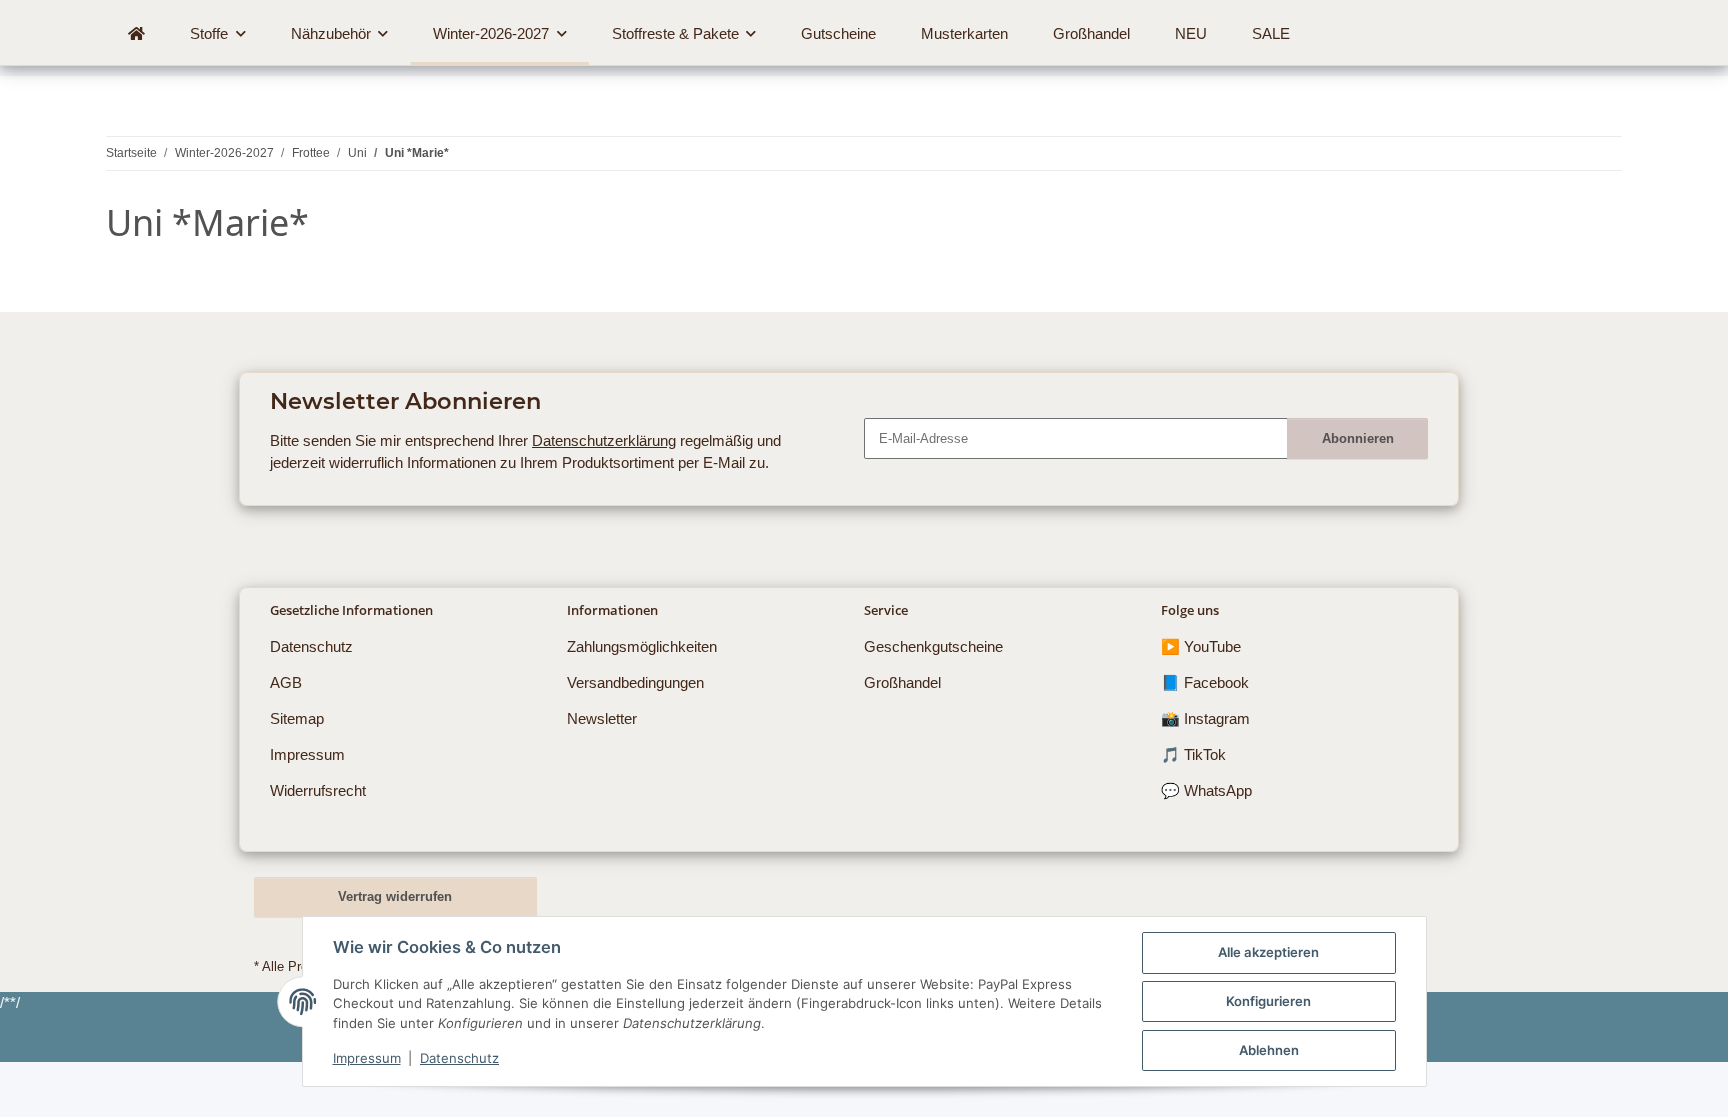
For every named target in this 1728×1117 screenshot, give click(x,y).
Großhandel (902, 682)
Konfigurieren (1268, 1001)
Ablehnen (1269, 1050)
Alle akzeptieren (1268, 952)
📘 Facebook (1205, 682)
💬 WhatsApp (1206, 790)
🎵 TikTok (1193, 754)
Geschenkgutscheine (933, 646)
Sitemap (297, 718)
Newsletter (602, 718)
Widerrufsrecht (318, 790)
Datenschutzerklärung (604, 440)
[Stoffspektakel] (137, 34)
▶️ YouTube (1201, 646)
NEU (1191, 33)
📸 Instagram (1205, 718)
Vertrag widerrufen (395, 896)
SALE (1271, 33)
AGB (286, 682)
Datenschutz (459, 1058)
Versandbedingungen (635, 682)
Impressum (367, 1058)
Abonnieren (1358, 438)
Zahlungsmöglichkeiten (642, 646)
